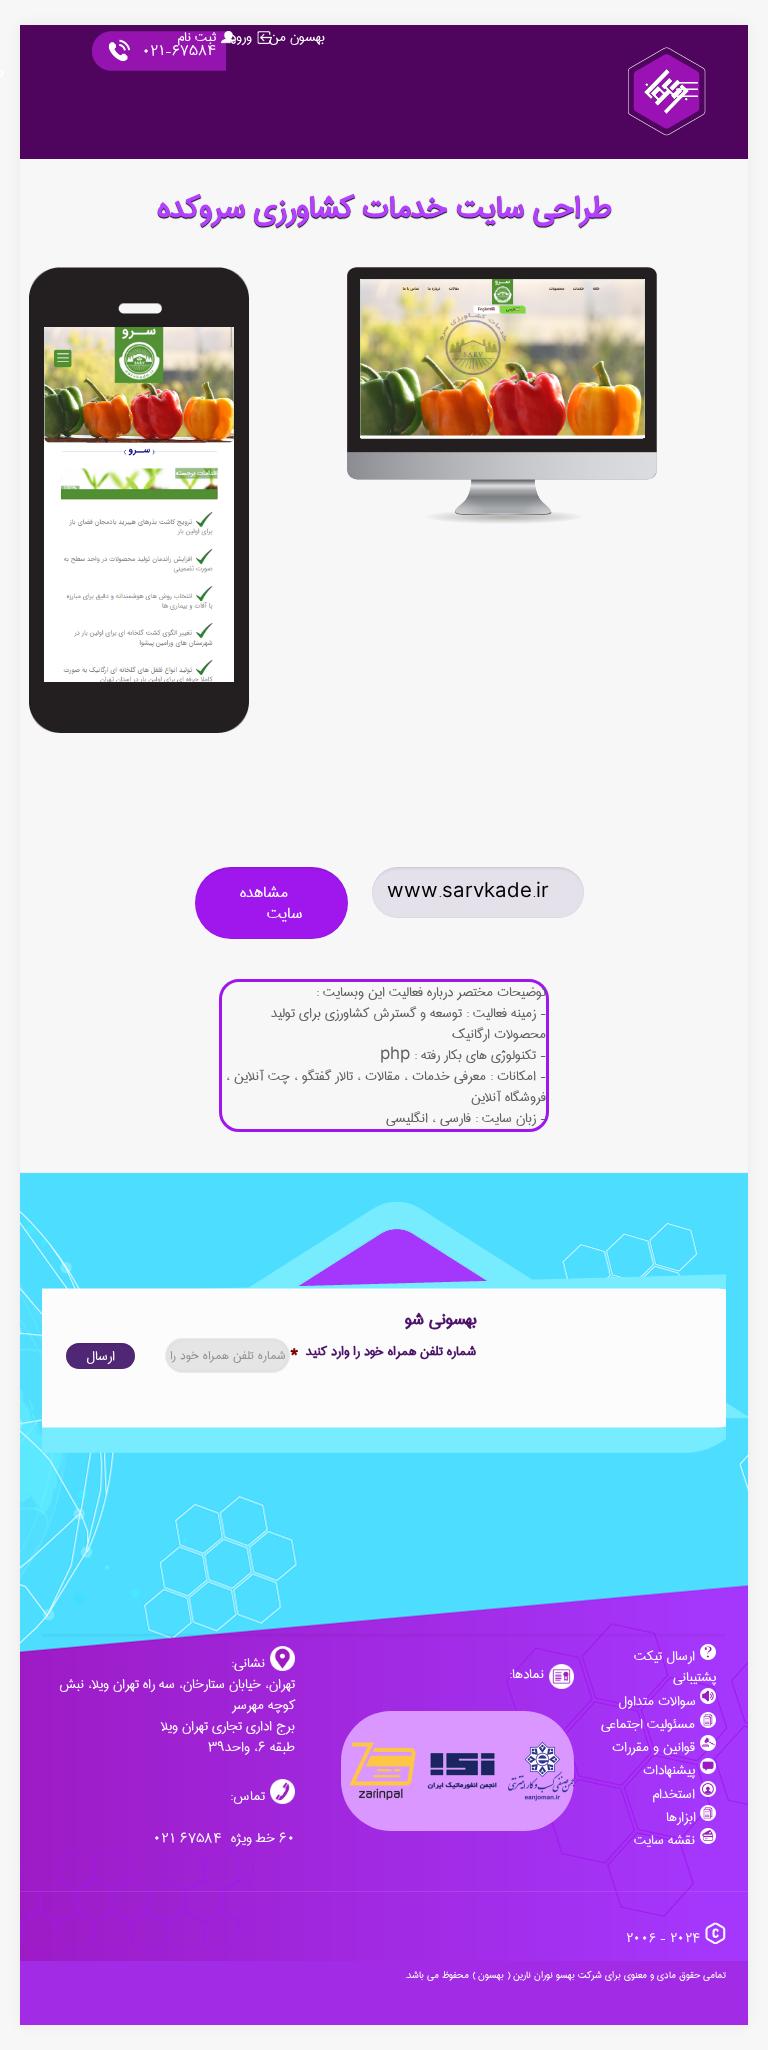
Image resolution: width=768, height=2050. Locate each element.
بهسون (491, 1975)
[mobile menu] (689, 92)
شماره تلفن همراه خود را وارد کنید (383, 1351)
